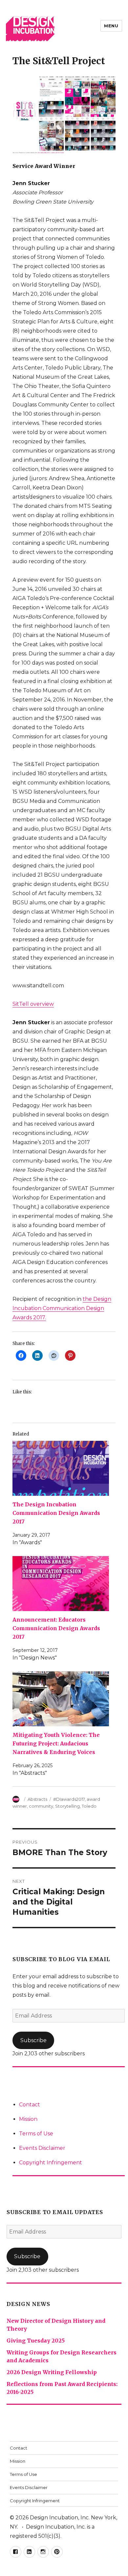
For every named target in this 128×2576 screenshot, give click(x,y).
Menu (111, 26)
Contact (30, 2105)
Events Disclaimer (42, 2148)
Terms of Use (36, 2134)
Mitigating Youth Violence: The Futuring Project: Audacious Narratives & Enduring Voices (56, 1743)
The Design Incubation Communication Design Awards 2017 (56, 1513)
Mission (28, 2119)
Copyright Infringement (51, 2163)
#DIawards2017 (69, 1799)
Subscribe (33, 2040)
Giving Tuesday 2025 (36, 2341)
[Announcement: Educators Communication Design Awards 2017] (61, 1584)
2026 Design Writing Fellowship (52, 2372)
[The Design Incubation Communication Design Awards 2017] (61, 1468)
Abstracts (37, 1799)
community (41, 1806)
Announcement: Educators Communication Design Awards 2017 (56, 1628)
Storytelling (67, 1806)
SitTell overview (33, 1004)
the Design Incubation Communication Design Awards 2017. (62, 1308)
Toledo (89, 1806)
